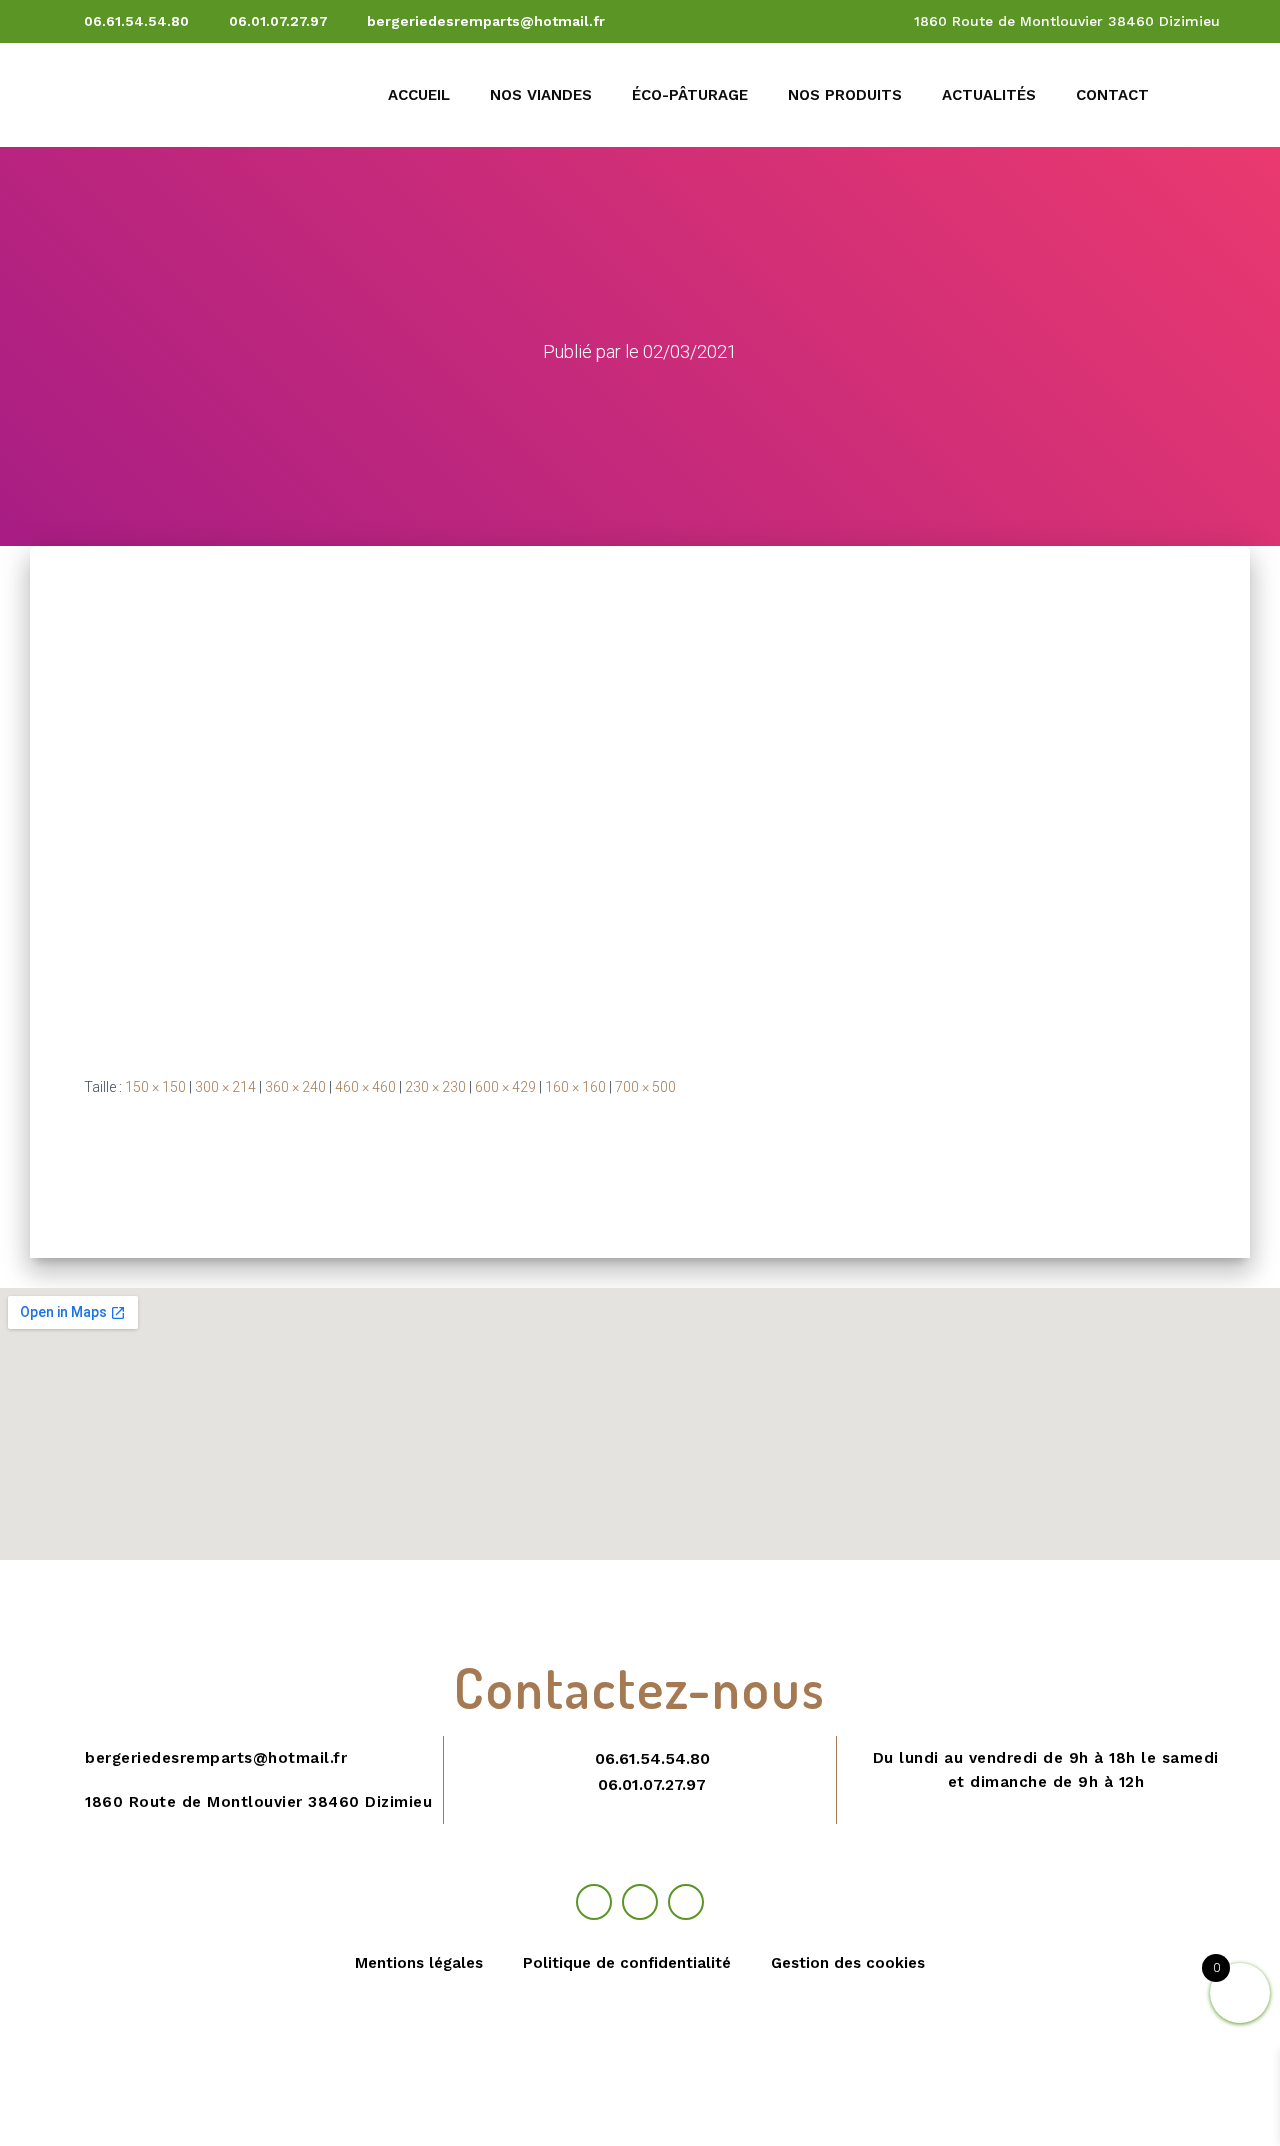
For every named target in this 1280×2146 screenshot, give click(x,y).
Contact (1112, 95)
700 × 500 (645, 1087)
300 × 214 (225, 1087)
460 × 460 (365, 1087)
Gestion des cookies (848, 1963)
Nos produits (845, 95)
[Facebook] (594, 1902)
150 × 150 (155, 1087)
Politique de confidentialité (627, 1963)
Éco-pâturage (690, 95)
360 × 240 (295, 1087)
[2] (420, 794)
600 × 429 (505, 1087)
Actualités (989, 95)
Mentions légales (419, 1963)
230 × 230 (435, 1087)
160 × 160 (575, 1087)
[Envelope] (686, 1902)
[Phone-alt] (640, 1902)
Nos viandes (541, 95)
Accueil (419, 95)
